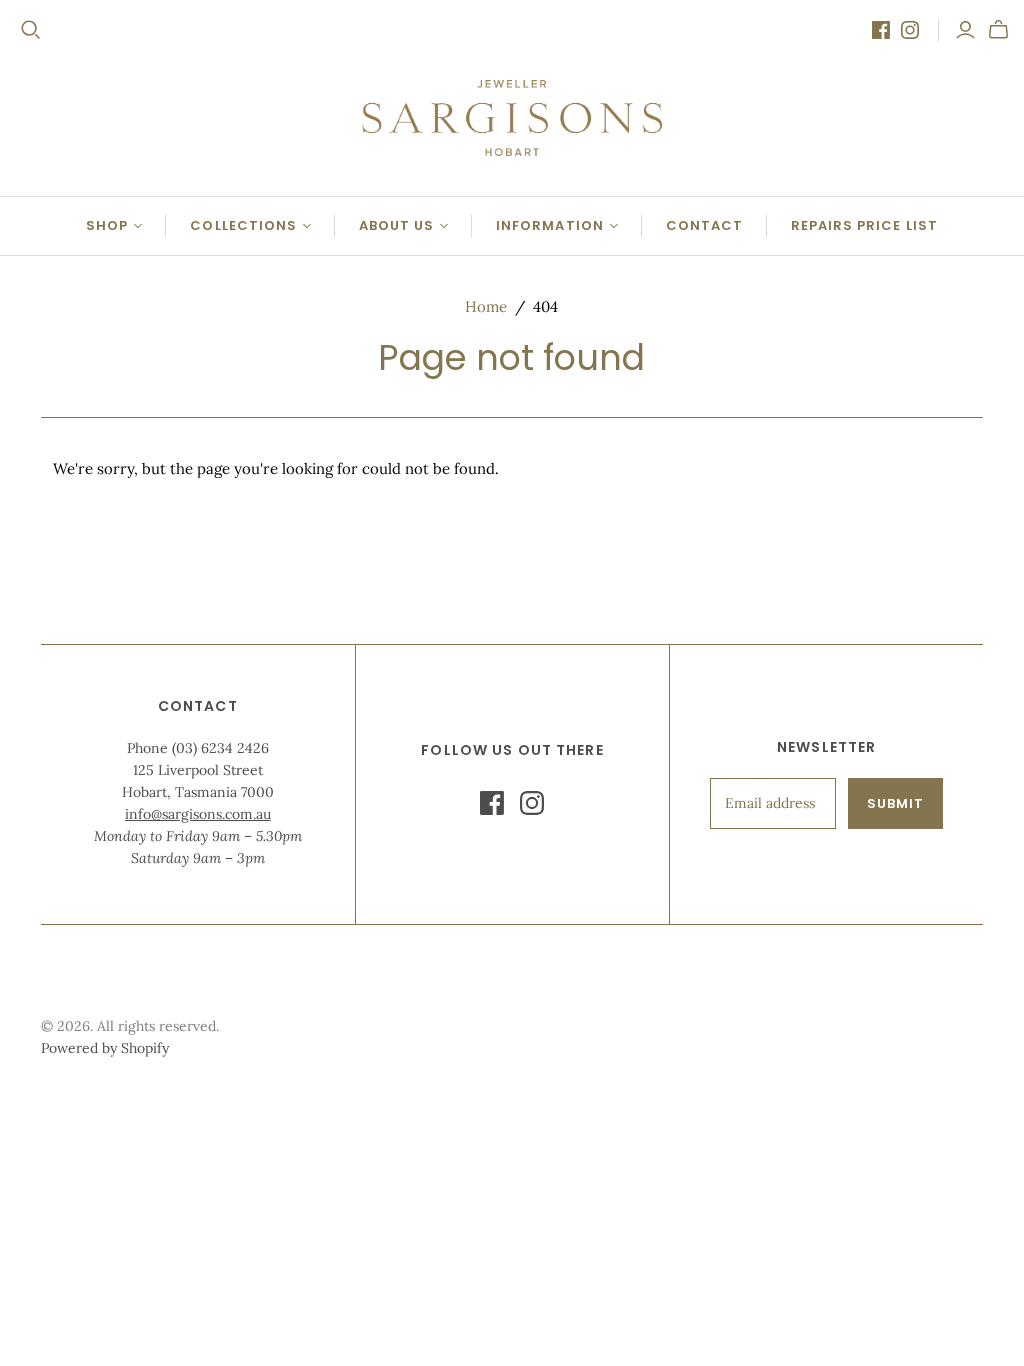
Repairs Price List (864, 225)
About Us (396, 225)
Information (549, 225)
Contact (704, 225)
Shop (107, 225)
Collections (243, 225)
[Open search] (31, 30)
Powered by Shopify (105, 1048)
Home (486, 306)
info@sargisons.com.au (198, 814)
